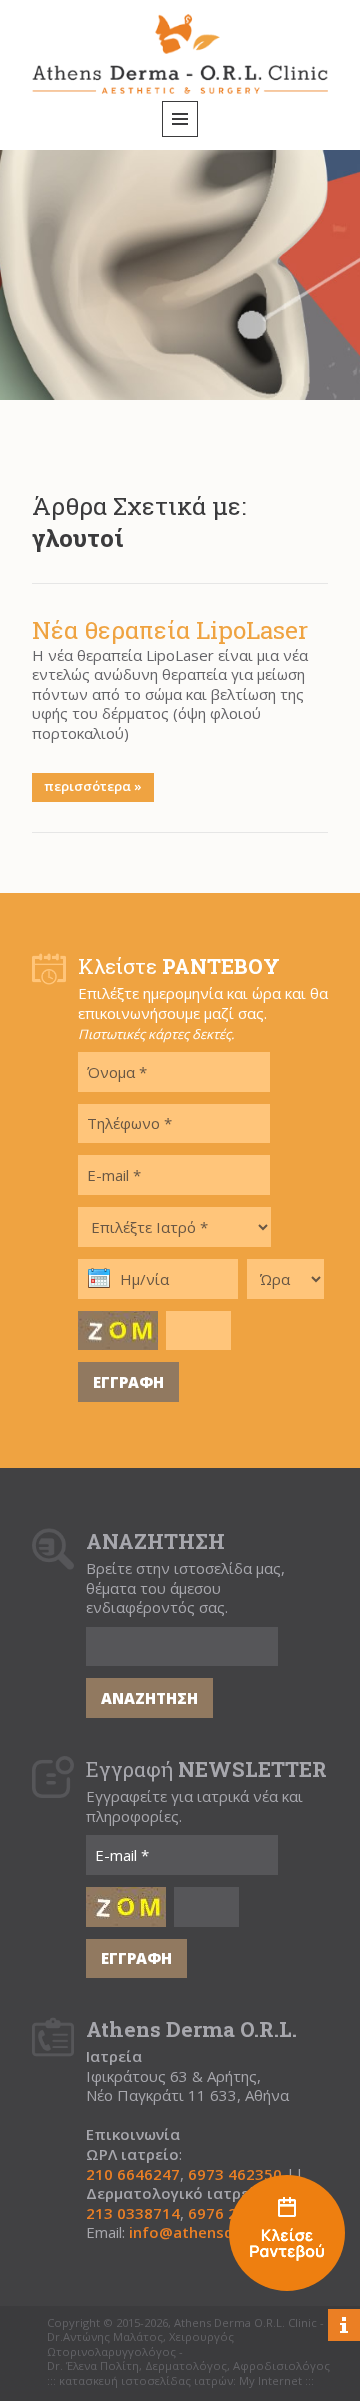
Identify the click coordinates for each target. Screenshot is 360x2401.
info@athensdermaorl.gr (220, 2232)
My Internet (270, 2381)
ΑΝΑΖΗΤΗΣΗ (149, 1698)
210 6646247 (133, 2174)
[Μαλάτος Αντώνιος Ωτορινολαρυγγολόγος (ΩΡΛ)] (287, 2235)
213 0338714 (133, 2213)
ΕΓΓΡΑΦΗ (128, 1382)
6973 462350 (235, 2174)
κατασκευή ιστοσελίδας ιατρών (146, 2381)
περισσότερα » (93, 786)
